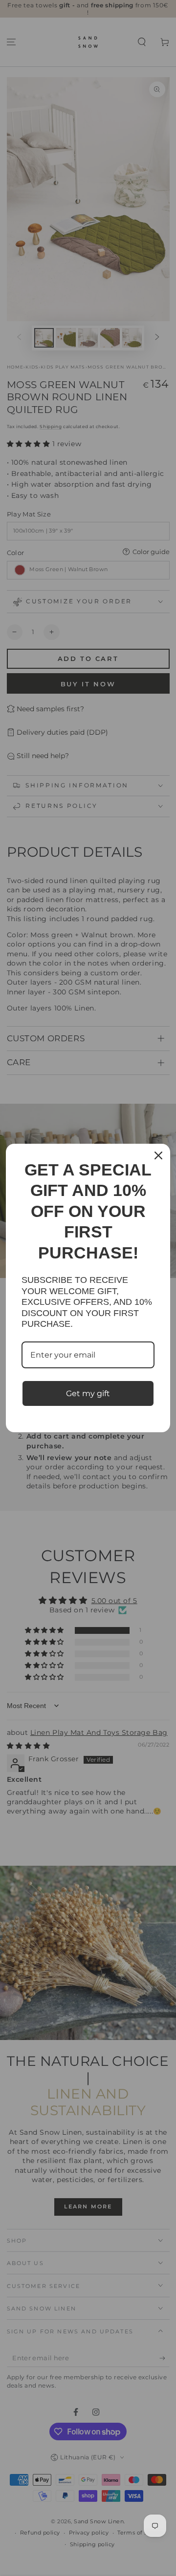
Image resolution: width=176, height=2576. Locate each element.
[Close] (158, 1155)
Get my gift (88, 1393)
